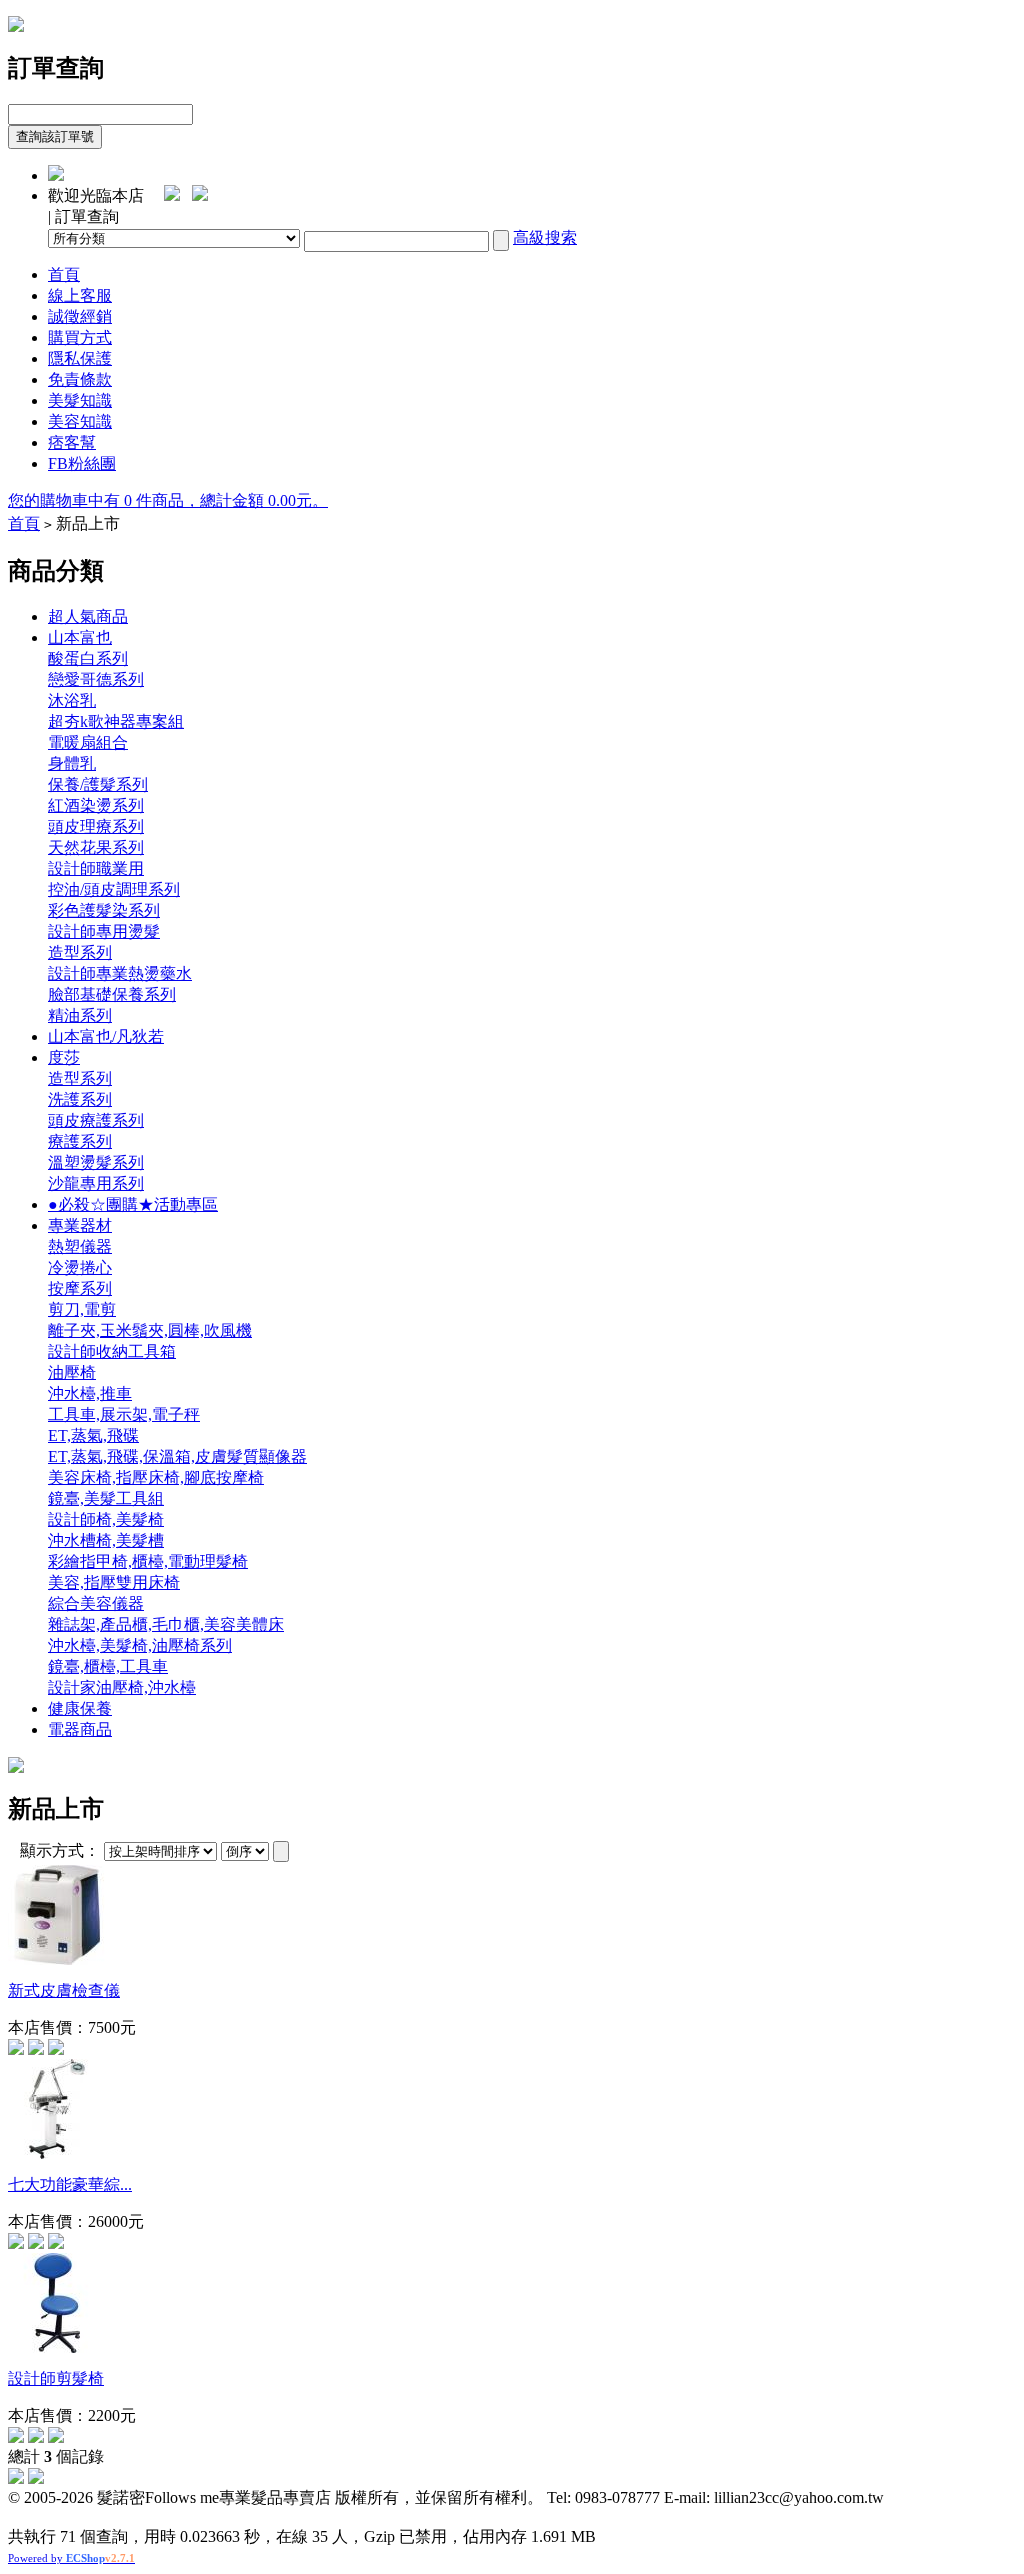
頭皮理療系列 (96, 826)
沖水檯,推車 (90, 1393)
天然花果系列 (96, 847)
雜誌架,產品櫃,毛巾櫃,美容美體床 (166, 1624)
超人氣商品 (88, 616)
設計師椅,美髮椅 (106, 1519)
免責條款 (80, 379)
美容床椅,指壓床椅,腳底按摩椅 (156, 1477)
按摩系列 (80, 1288)
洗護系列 (80, 1099)
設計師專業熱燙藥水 (120, 973)
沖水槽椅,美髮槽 (106, 1540)
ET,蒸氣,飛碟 (93, 1435)
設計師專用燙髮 (104, 931)
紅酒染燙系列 (96, 805)
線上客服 (80, 295)
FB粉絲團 (82, 463)
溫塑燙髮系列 (96, 1162)
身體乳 (72, 763)
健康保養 (80, 1708)
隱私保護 (80, 358)
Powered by (71, 2558)
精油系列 (80, 1015)
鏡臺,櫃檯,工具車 (108, 1666)
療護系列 (80, 1141)
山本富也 (80, 637)
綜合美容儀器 (96, 1603)
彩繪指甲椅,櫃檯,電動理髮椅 (148, 1561)
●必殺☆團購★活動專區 (133, 1204)
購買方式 (80, 337)
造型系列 (80, 952)
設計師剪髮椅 (56, 2378)
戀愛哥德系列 (96, 679)
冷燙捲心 (80, 1267)
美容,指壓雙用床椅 (114, 1582)
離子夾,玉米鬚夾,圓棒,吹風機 (150, 1330)
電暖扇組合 (88, 742)
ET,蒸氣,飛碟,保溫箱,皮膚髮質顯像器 (177, 1456)
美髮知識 (80, 400)
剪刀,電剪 (82, 1309)
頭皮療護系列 (96, 1120)
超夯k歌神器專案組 (116, 721)
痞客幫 (72, 442)
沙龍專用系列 (96, 1183)
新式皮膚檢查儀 (64, 1990)
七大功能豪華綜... (70, 2184)
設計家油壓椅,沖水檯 (122, 1687)
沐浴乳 (72, 700)
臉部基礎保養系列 (112, 994)
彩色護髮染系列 (104, 910)
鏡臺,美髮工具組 (106, 1498)
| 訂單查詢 (83, 216)
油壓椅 (72, 1372)
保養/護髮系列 (98, 784)
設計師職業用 (96, 868)
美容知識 (80, 421)
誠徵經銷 (80, 316)
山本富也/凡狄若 (106, 1036)
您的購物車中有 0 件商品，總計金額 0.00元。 (168, 500)
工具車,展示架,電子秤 (124, 1414)
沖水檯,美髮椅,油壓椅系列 (140, 1645)
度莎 (64, 1057)
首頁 (64, 274)
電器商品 (80, 1729)
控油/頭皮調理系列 (114, 889)
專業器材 (80, 1225)
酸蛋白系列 (88, 658)
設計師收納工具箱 (112, 1351)
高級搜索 (545, 237)
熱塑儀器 (80, 1246)
